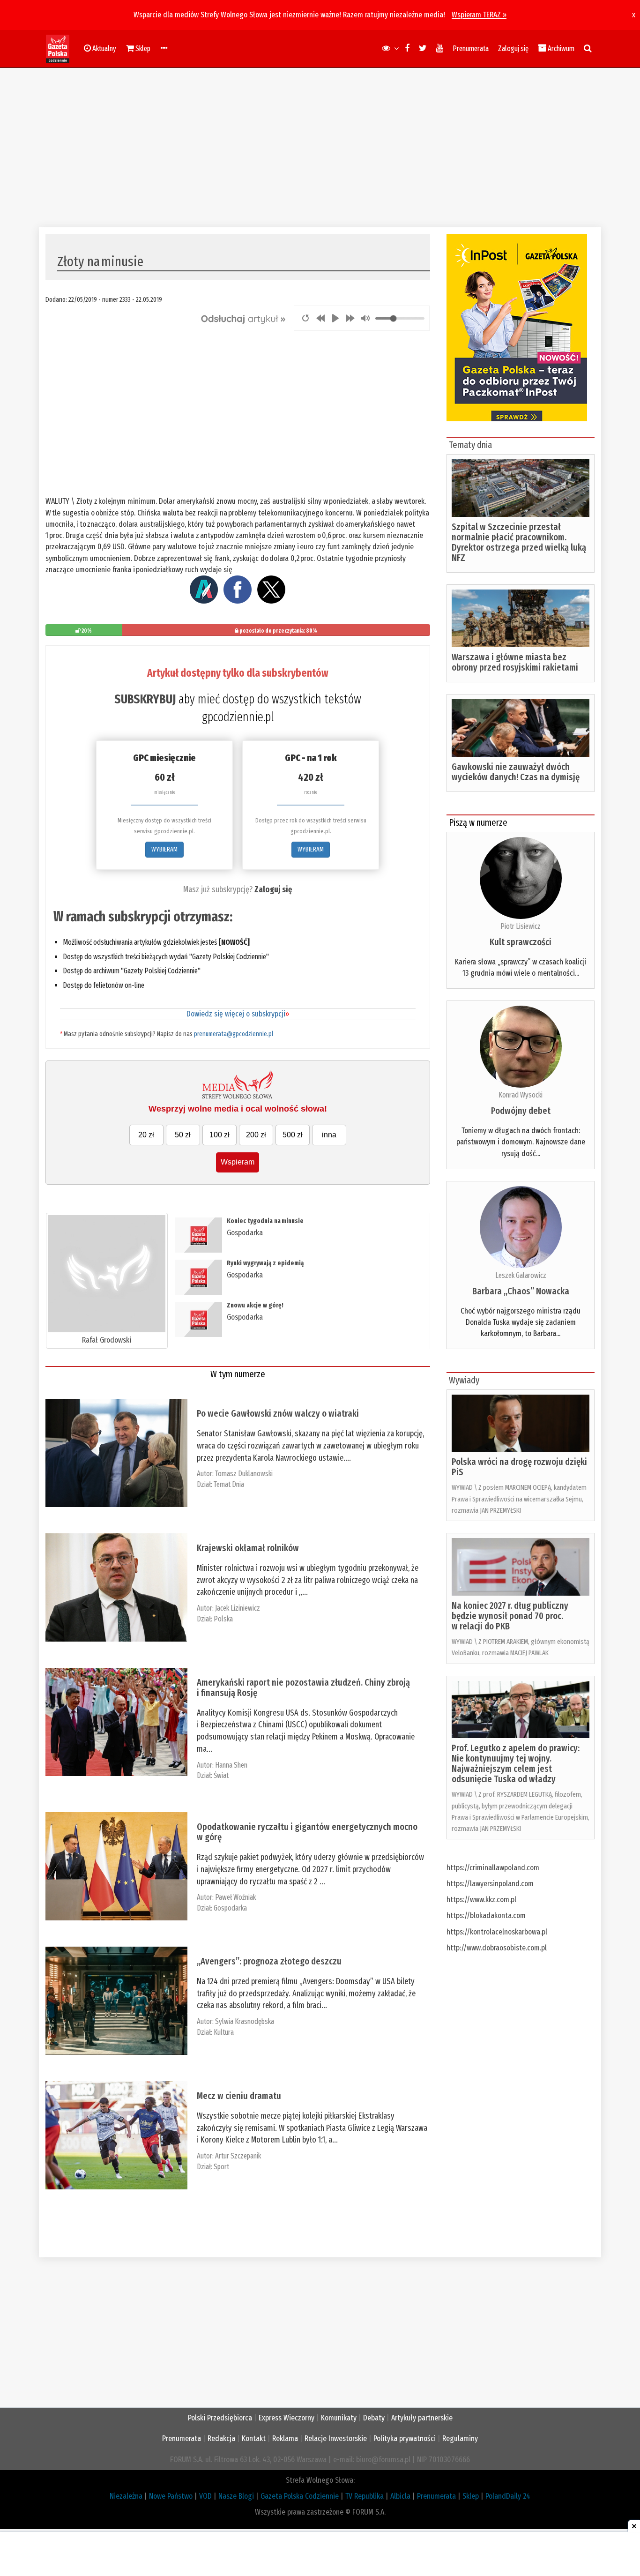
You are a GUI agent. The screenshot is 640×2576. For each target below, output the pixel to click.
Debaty (374, 2418)
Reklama (285, 2438)
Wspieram (238, 1162)
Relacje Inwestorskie (336, 2438)
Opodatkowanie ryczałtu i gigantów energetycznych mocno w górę (307, 1832)
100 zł (220, 1135)
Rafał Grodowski (107, 1340)
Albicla (400, 2496)
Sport (221, 2167)
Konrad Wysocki (521, 1095)
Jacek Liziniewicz (238, 1608)
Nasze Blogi (236, 2496)
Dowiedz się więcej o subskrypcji (238, 1014)
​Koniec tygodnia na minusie (265, 1221)
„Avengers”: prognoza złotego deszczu (269, 1961)
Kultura (224, 2032)
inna (329, 1135)
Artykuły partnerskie (422, 2418)
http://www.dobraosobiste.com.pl (497, 1948)
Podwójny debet (521, 1111)
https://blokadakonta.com (486, 1915)
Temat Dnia (229, 1484)
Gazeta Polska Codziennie (300, 2496)
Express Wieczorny (287, 2418)
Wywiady (464, 1380)
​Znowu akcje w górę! (255, 1305)
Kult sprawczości (521, 942)
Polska (223, 1619)
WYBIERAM (164, 849)
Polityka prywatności (405, 2438)
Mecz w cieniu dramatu (239, 2096)
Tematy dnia (470, 445)
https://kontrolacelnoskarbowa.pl (497, 1932)
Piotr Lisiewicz (521, 926)
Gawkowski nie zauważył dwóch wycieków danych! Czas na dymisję (516, 772)
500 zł (293, 1135)
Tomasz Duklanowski (244, 1474)
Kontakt (254, 2438)
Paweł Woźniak (235, 1897)
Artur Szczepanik (238, 2156)
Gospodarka (245, 1233)
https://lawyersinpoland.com (490, 1884)
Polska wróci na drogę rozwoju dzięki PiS (519, 1467)
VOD (205, 2496)
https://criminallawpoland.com (493, 1868)
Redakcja (221, 2438)
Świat (221, 1775)
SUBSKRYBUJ (145, 699)
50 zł (183, 1135)
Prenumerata (471, 49)
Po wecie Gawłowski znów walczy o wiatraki (278, 1413)
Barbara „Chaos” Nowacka (521, 1291)
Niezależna (126, 2496)
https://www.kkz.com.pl (481, 1900)
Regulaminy (460, 2438)
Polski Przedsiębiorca (220, 2418)
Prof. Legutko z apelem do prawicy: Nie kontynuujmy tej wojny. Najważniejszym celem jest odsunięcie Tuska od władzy (516, 1763)
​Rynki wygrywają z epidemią (265, 1263)
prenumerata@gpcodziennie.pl (234, 1034)
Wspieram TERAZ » (479, 15)
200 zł (256, 1135)
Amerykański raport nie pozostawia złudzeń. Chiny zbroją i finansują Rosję (303, 1687)
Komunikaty (339, 2418)
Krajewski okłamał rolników (248, 1548)
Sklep (471, 2496)
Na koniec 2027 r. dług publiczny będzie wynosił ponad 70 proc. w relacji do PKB (510, 1616)
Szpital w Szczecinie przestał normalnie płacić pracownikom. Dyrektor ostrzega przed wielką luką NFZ (519, 542)
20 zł (146, 1135)
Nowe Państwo (171, 2496)
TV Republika (365, 2496)
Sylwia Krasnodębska (245, 2021)
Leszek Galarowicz (521, 1275)
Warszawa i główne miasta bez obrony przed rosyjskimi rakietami (515, 662)
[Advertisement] (320, 148)
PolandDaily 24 (508, 2496)
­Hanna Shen (231, 1765)
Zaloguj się (513, 49)
